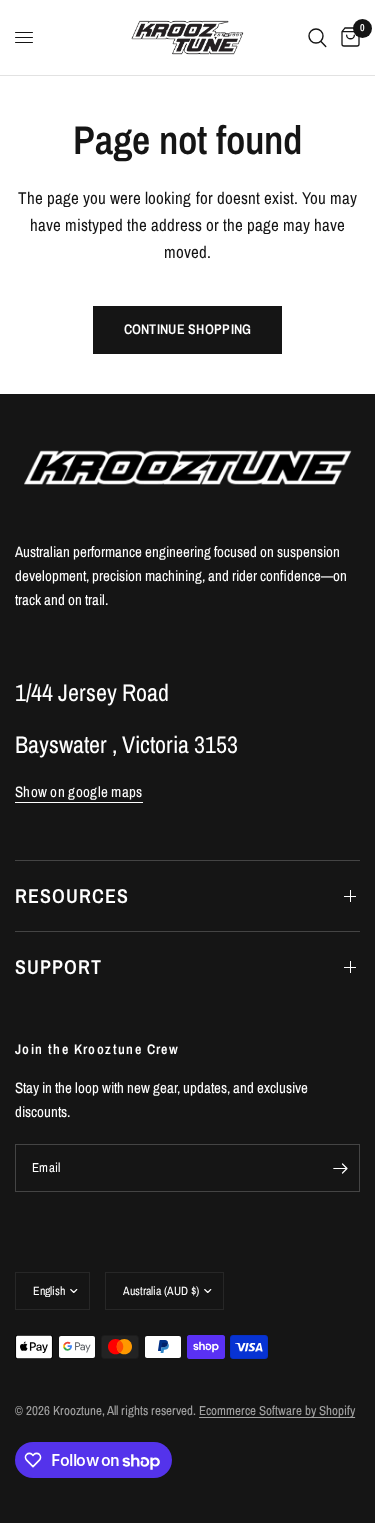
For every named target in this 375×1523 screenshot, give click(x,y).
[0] (347, 37)
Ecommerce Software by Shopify (277, 1410)
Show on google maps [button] (79, 791)
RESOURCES (72, 895)
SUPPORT (58, 966)
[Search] (317, 37)
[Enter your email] (340, 1168)
